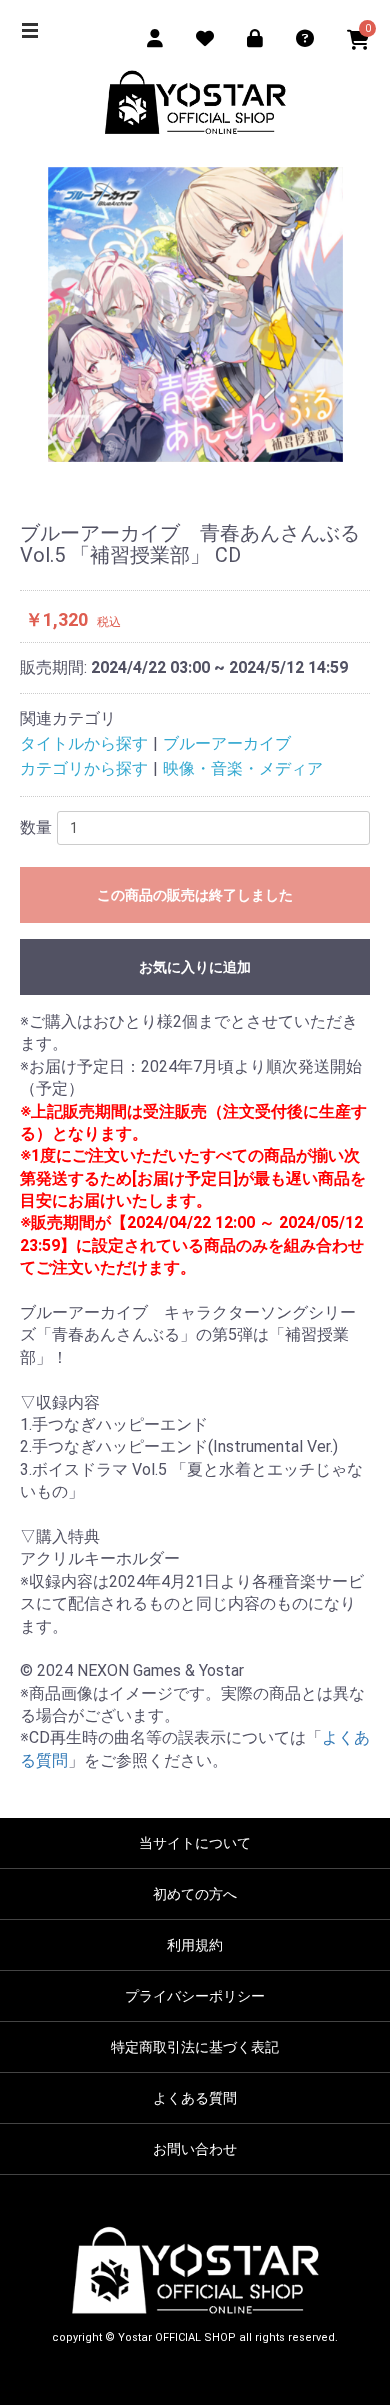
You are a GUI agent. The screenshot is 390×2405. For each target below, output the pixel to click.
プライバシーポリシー (195, 1996)
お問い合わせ (195, 2149)
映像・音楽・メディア (243, 768)
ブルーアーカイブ (227, 743)
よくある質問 (195, 2098)
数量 (36, 827)
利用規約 (195, 1945)
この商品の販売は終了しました (195, 895)
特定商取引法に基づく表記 (195, 2047)
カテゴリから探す (84, 768)
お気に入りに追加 (195, 967)
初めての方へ (195, 1894)
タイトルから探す (84, 743)
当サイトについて (195, 1843)
